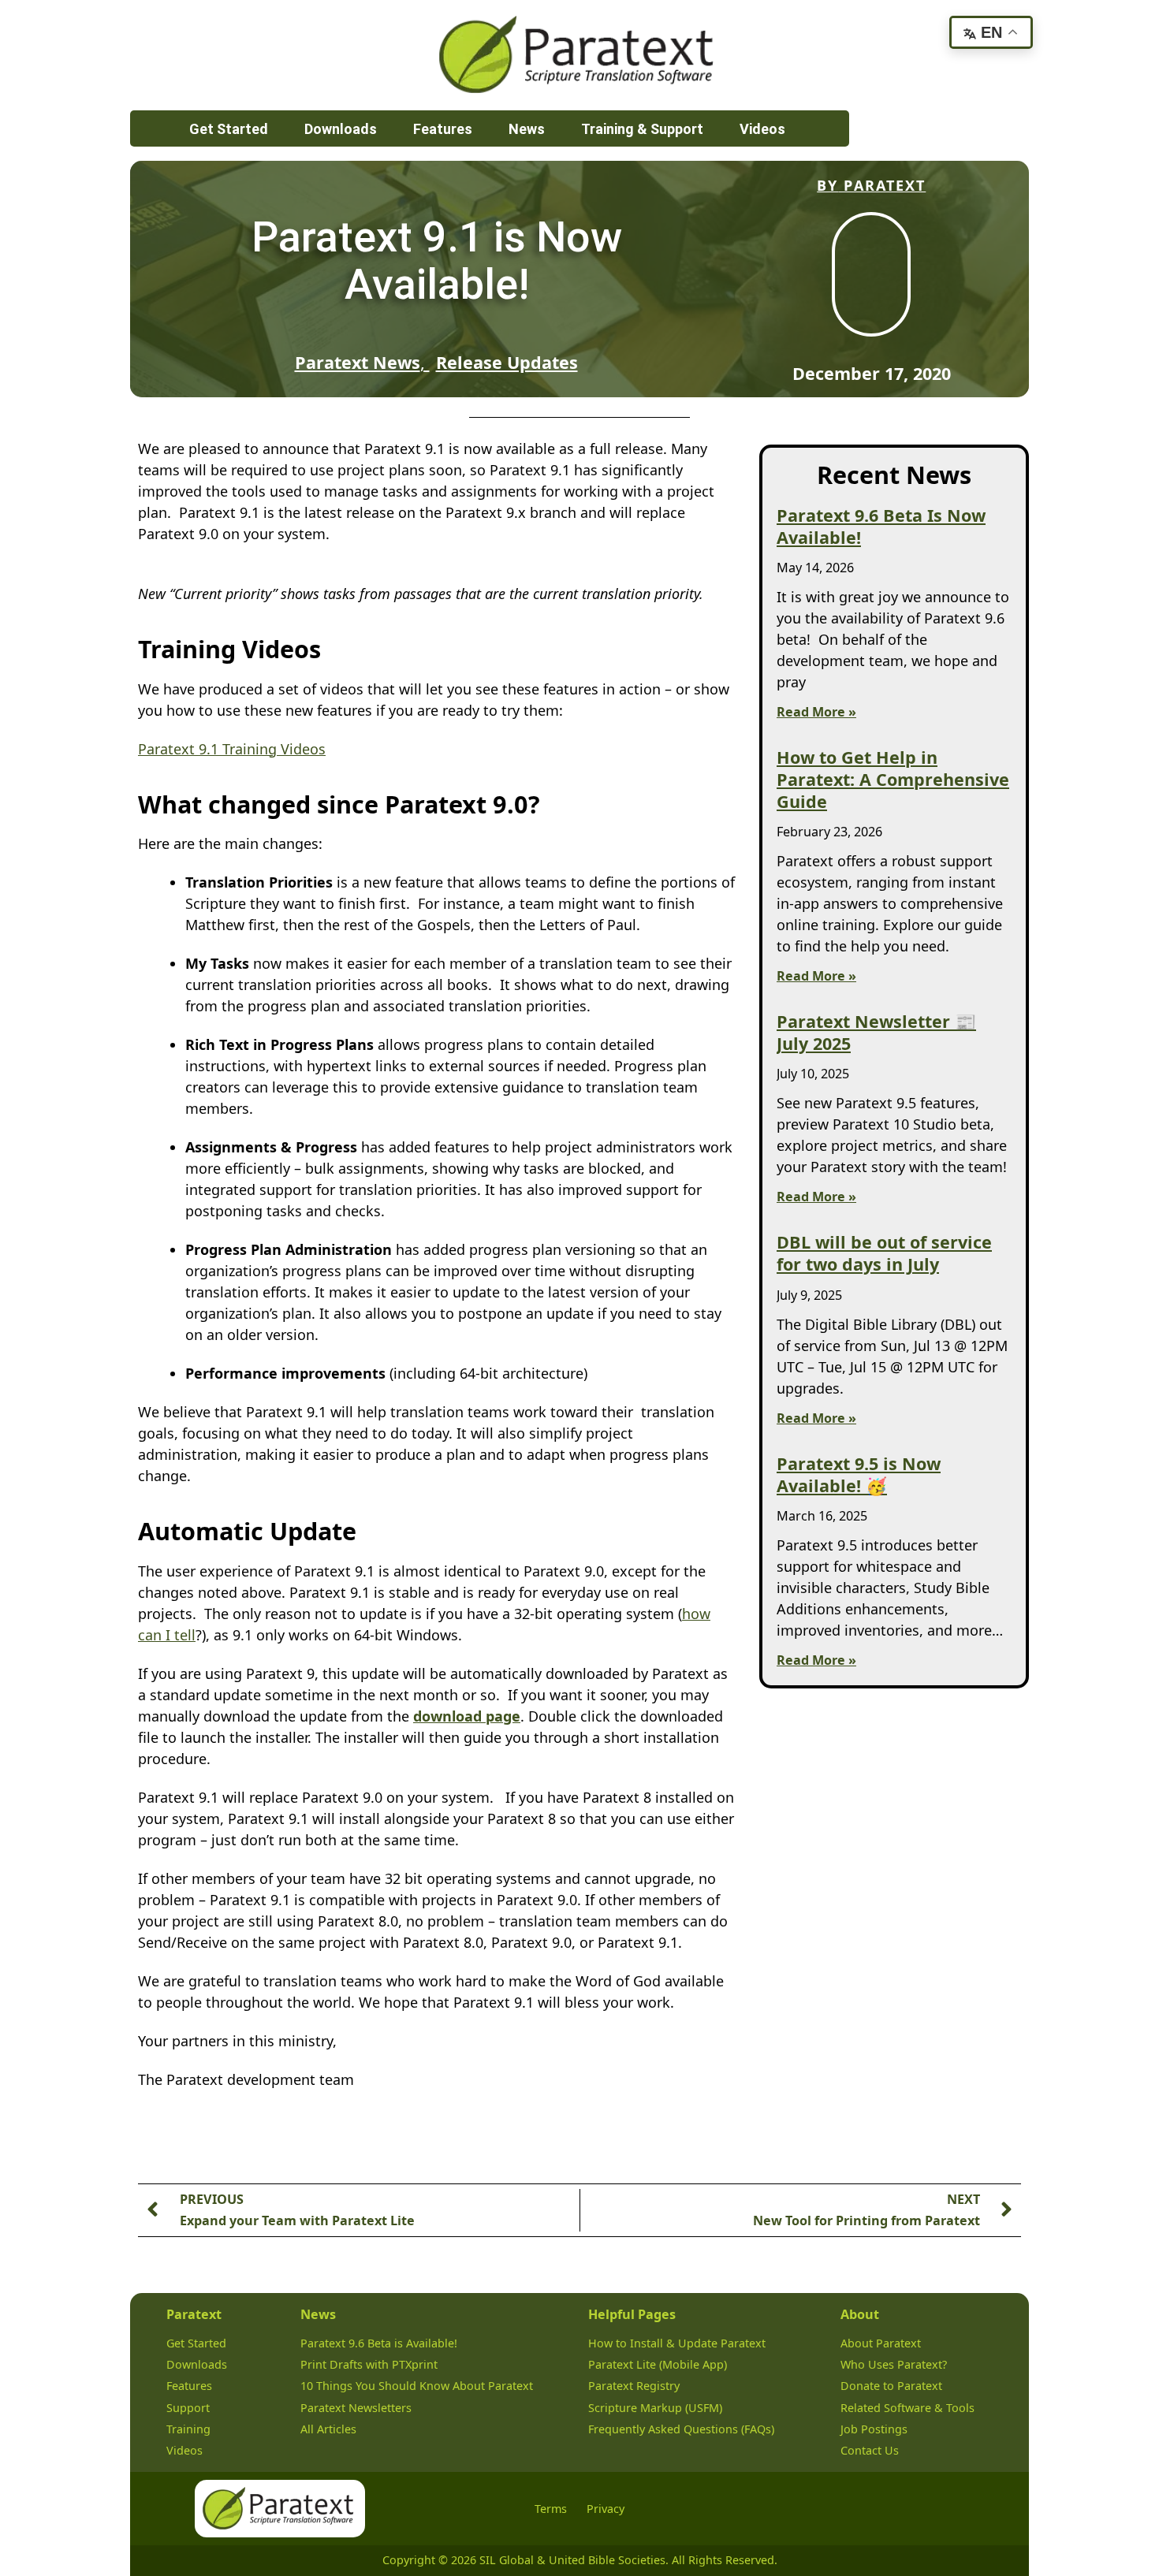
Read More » (816, 712)
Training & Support (642, 129)
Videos (762, 129)
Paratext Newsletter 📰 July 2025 (876, 1032)
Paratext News (358, 362)
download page (467, 1716)
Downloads (341, 129)
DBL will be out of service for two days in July (884, 1253)
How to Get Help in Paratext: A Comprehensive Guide (893, 779)
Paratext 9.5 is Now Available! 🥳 (859, 1474)
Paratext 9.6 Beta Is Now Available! (881, 526)
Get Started (229, 129)
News (527, 129)
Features (443, 129)
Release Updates (507, 362)
